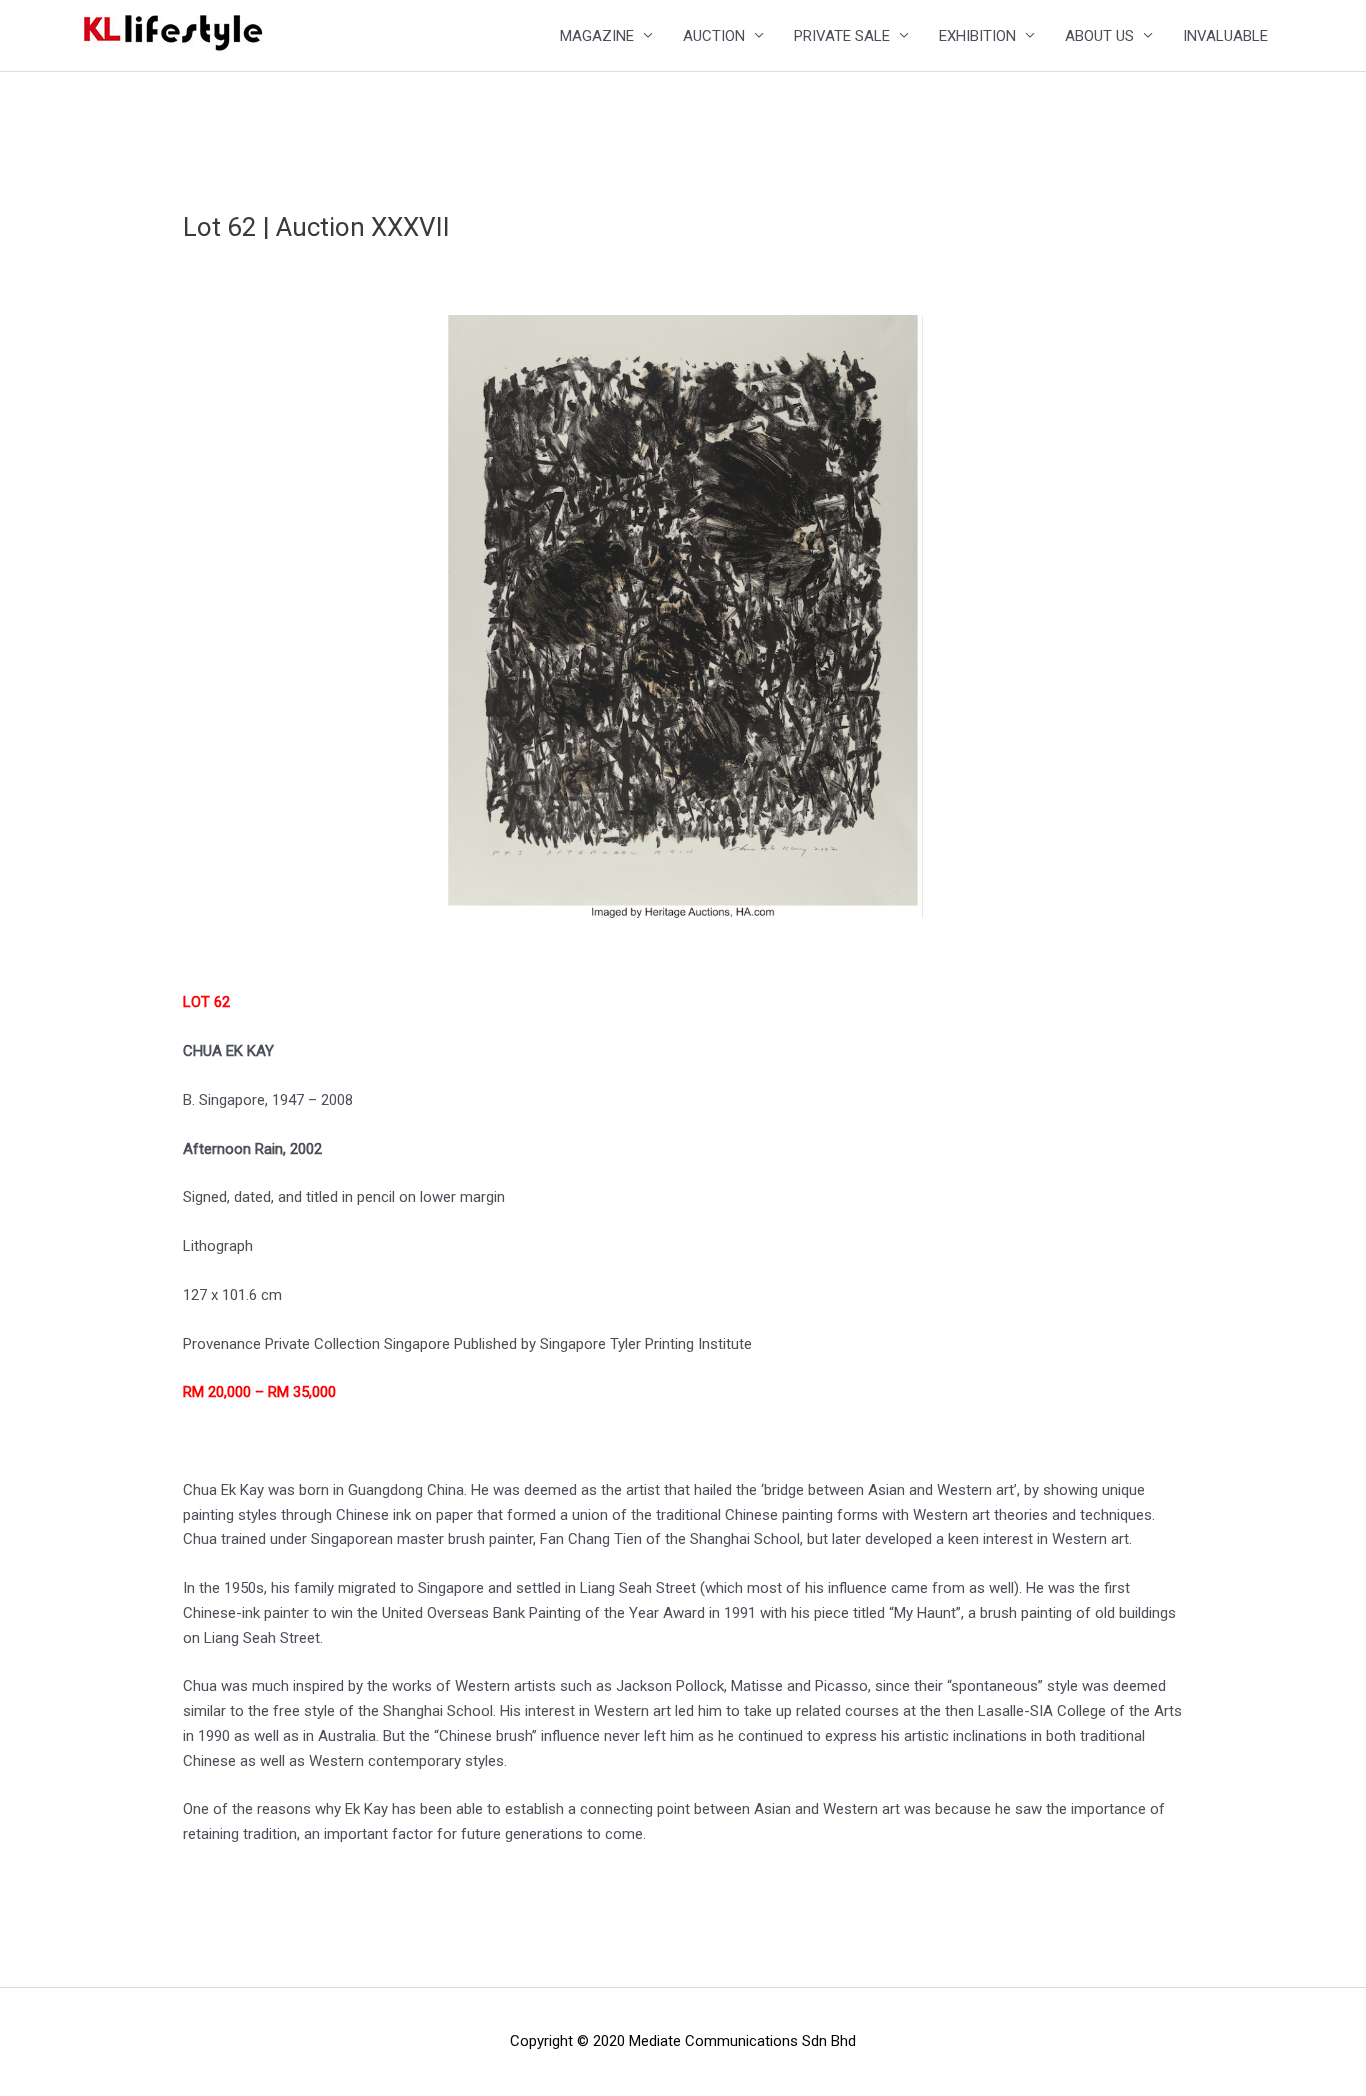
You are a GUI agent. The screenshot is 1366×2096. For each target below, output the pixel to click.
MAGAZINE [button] (597, 36)
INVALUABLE (1225, 36)
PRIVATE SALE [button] (842, 36)
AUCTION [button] (714, 36)
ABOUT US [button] (1099, 36)
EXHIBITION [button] (977, 36)
